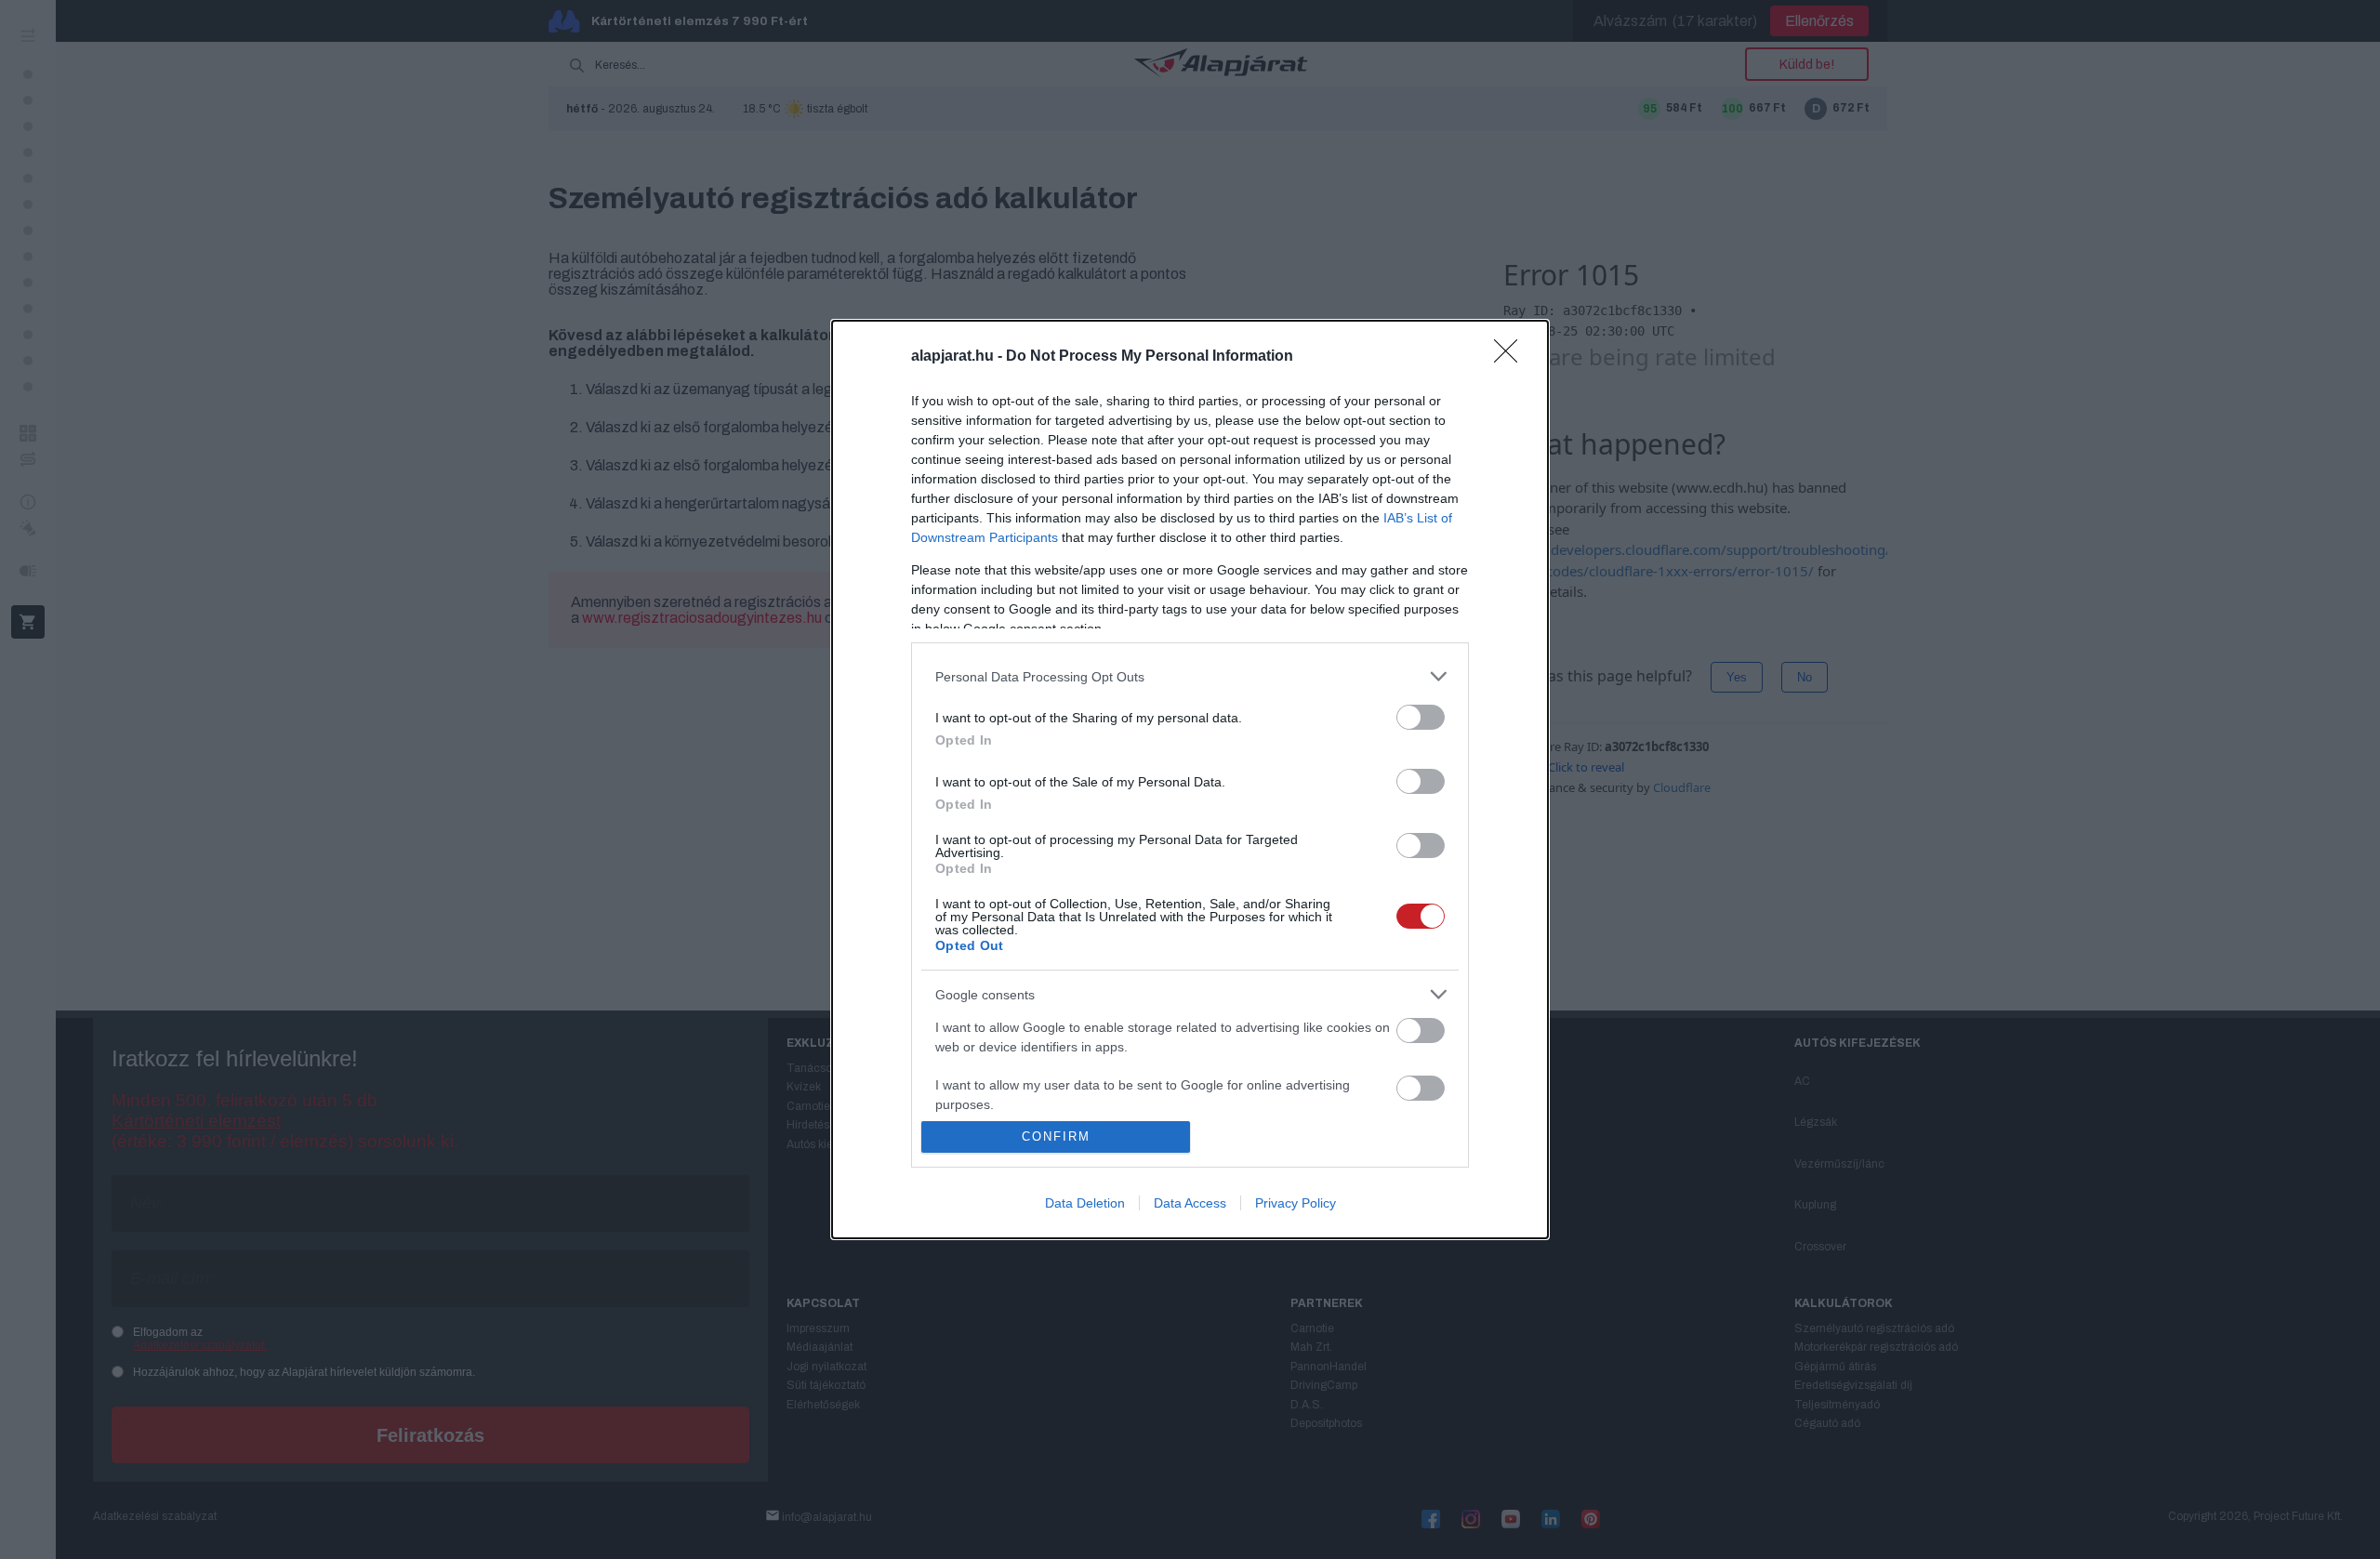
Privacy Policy (1296, 1203)
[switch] (1421, 717)
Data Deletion (1085, 1203)
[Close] (1512, 357)
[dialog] (1190, 779)
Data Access (1190, 1203)
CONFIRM (1056, 1136)
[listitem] (1190, 676)
